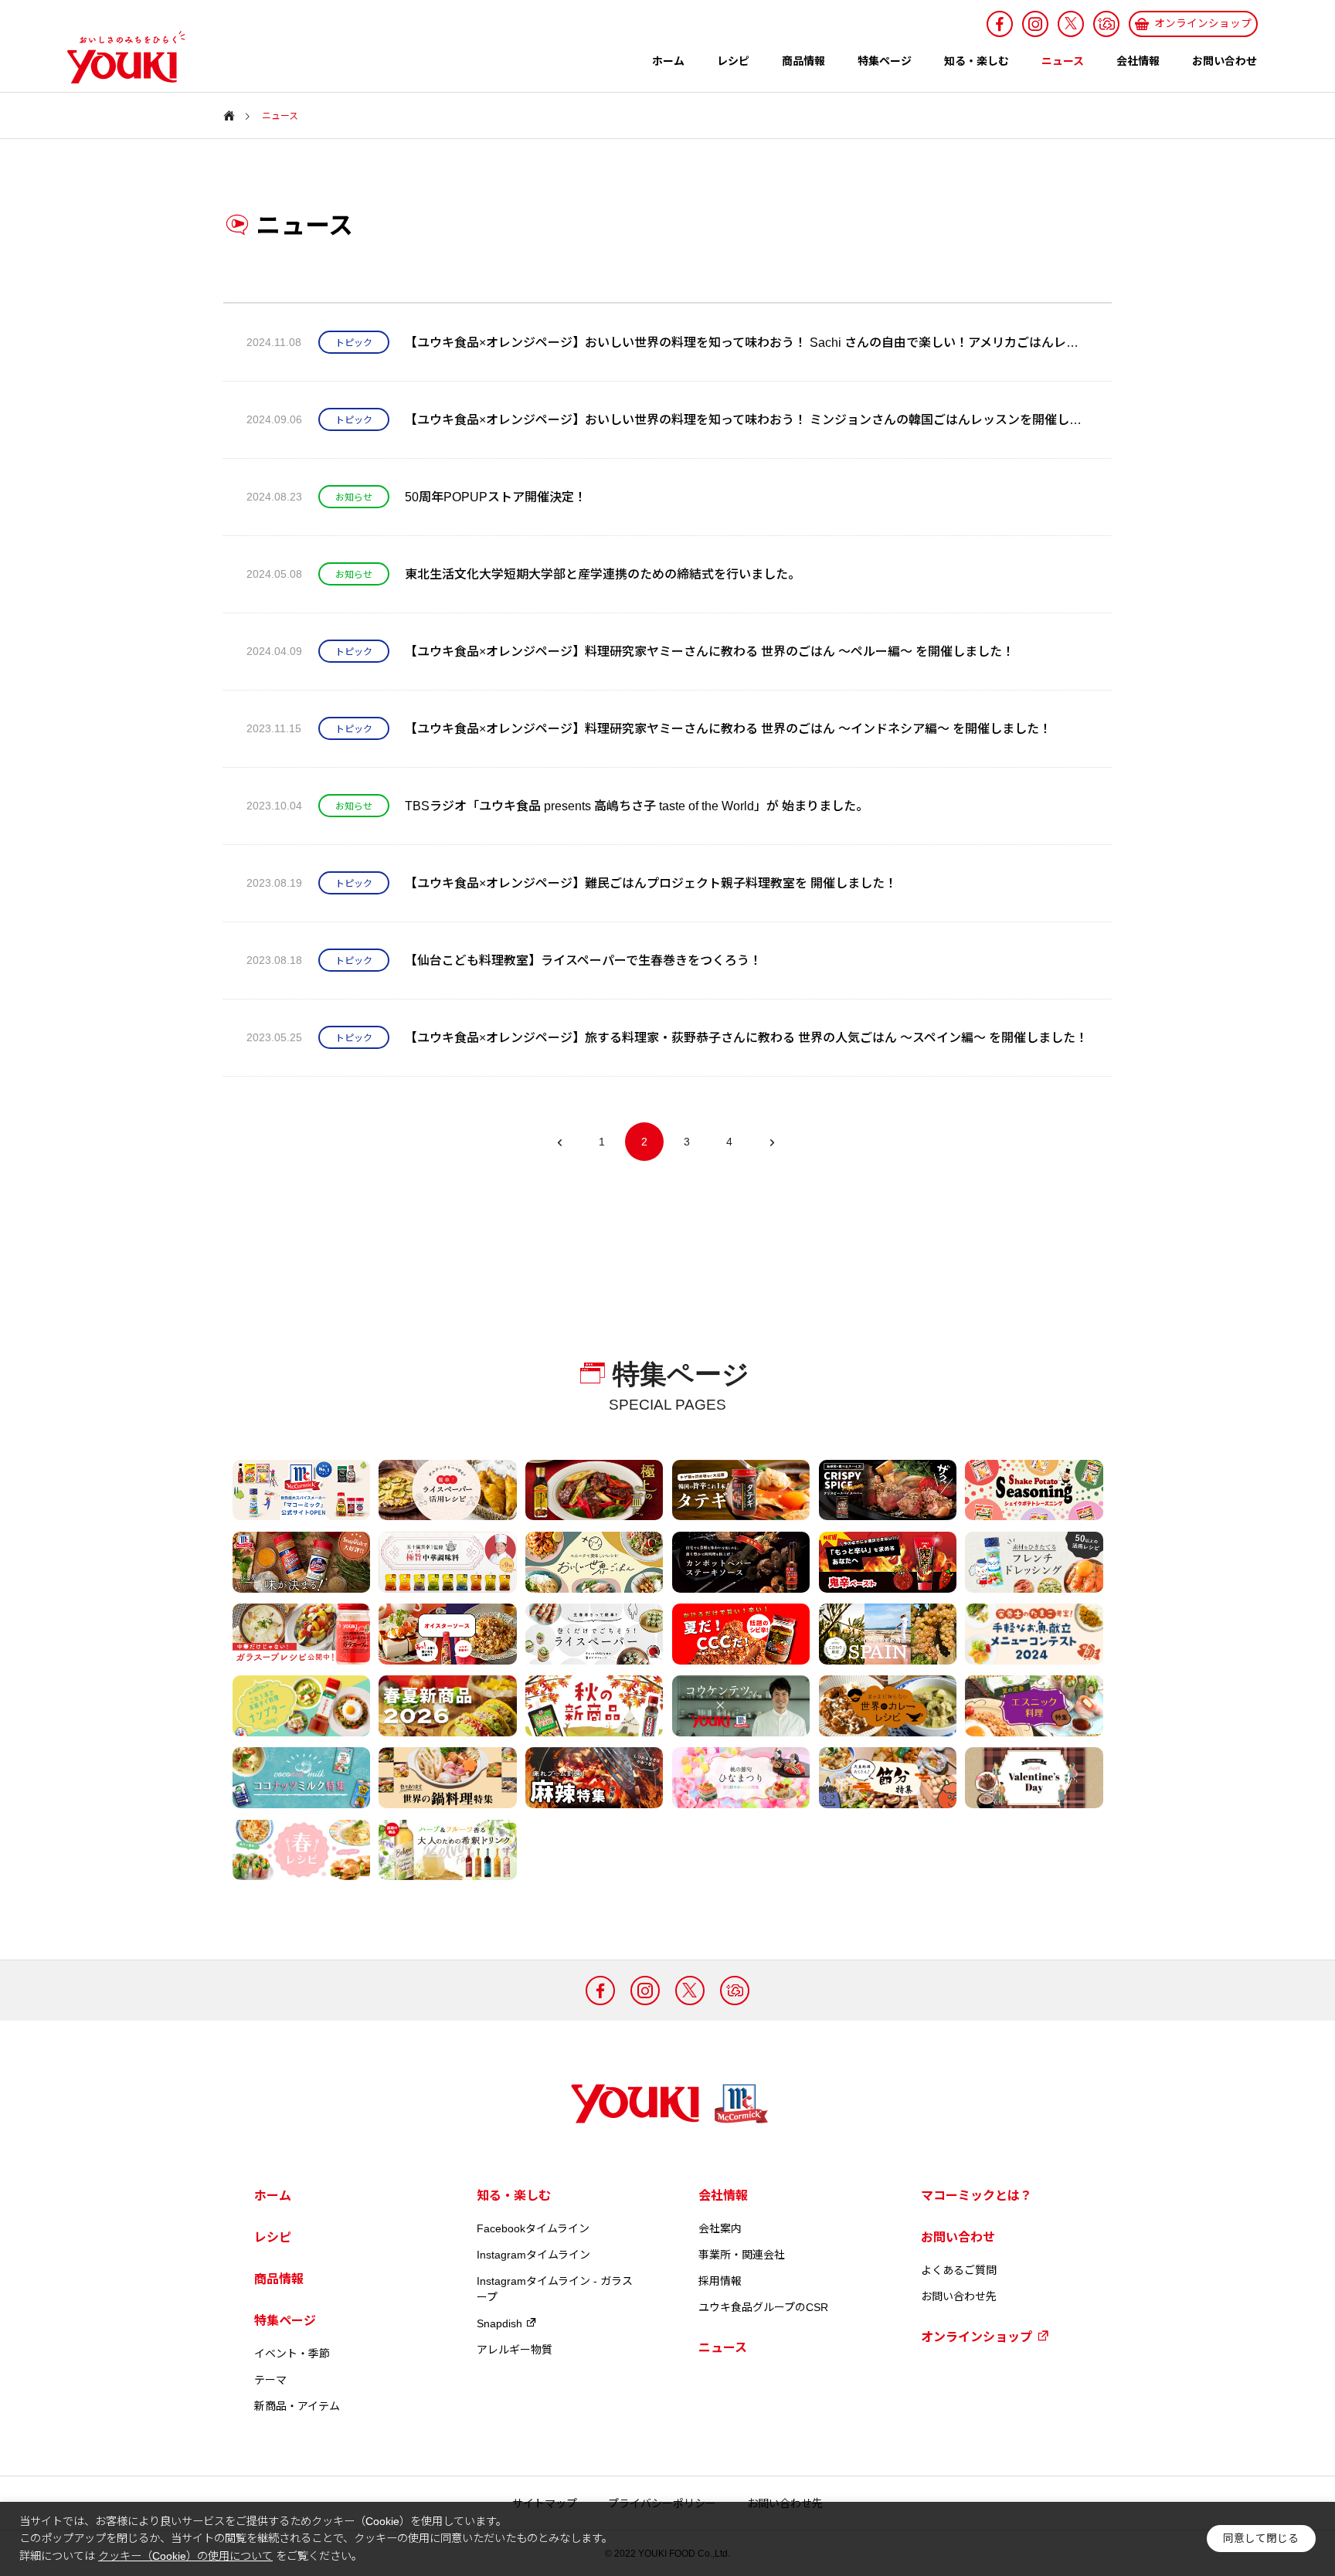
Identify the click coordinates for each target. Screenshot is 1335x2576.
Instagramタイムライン (533, 2255)
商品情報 (803, 61)
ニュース (1063, 61)
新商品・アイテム (297, 2406)
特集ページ (885, 61)
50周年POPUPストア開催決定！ (496, 497)
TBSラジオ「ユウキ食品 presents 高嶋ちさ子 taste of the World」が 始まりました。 (637, 806)
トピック (354, 343)
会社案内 (720, 2228)
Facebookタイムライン (533, 2228)
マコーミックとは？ (977, 2196)
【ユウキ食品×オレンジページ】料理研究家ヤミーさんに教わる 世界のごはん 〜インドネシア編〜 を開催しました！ (728, 729)
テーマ (270, 2380)
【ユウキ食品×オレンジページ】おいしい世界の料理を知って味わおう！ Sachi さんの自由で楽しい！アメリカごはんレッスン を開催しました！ (747, 343)
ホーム (668, 61)
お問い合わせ (1225, 61)
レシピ (733, 61)
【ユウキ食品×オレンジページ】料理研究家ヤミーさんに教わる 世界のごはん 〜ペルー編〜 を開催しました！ (710, 652)
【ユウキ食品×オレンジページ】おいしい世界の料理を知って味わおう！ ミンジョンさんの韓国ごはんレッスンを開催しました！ (747, 420)
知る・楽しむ (977, 61)
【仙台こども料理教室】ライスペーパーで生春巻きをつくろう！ (583, 960)
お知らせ (354, 497)
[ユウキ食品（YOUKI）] (118, 57)
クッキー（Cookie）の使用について (185, 2556)
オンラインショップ (977, 2337)
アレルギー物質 (515, 2350)
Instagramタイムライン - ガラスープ (555, 2289)
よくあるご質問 (959, 2270)
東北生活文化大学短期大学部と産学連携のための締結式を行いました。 (603, 574)
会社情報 (1138, 61)
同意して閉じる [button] (1261, 2539)
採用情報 (720, 2281)
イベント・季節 (292, 2354)
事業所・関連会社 (742, 2255)
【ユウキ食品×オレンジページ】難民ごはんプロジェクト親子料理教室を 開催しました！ (651, 883)
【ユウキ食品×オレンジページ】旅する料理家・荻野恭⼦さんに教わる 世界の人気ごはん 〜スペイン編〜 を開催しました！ (746, 1038)
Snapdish (499, 2323)
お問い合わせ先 (959, 2296)
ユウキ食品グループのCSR (763, 2307)
